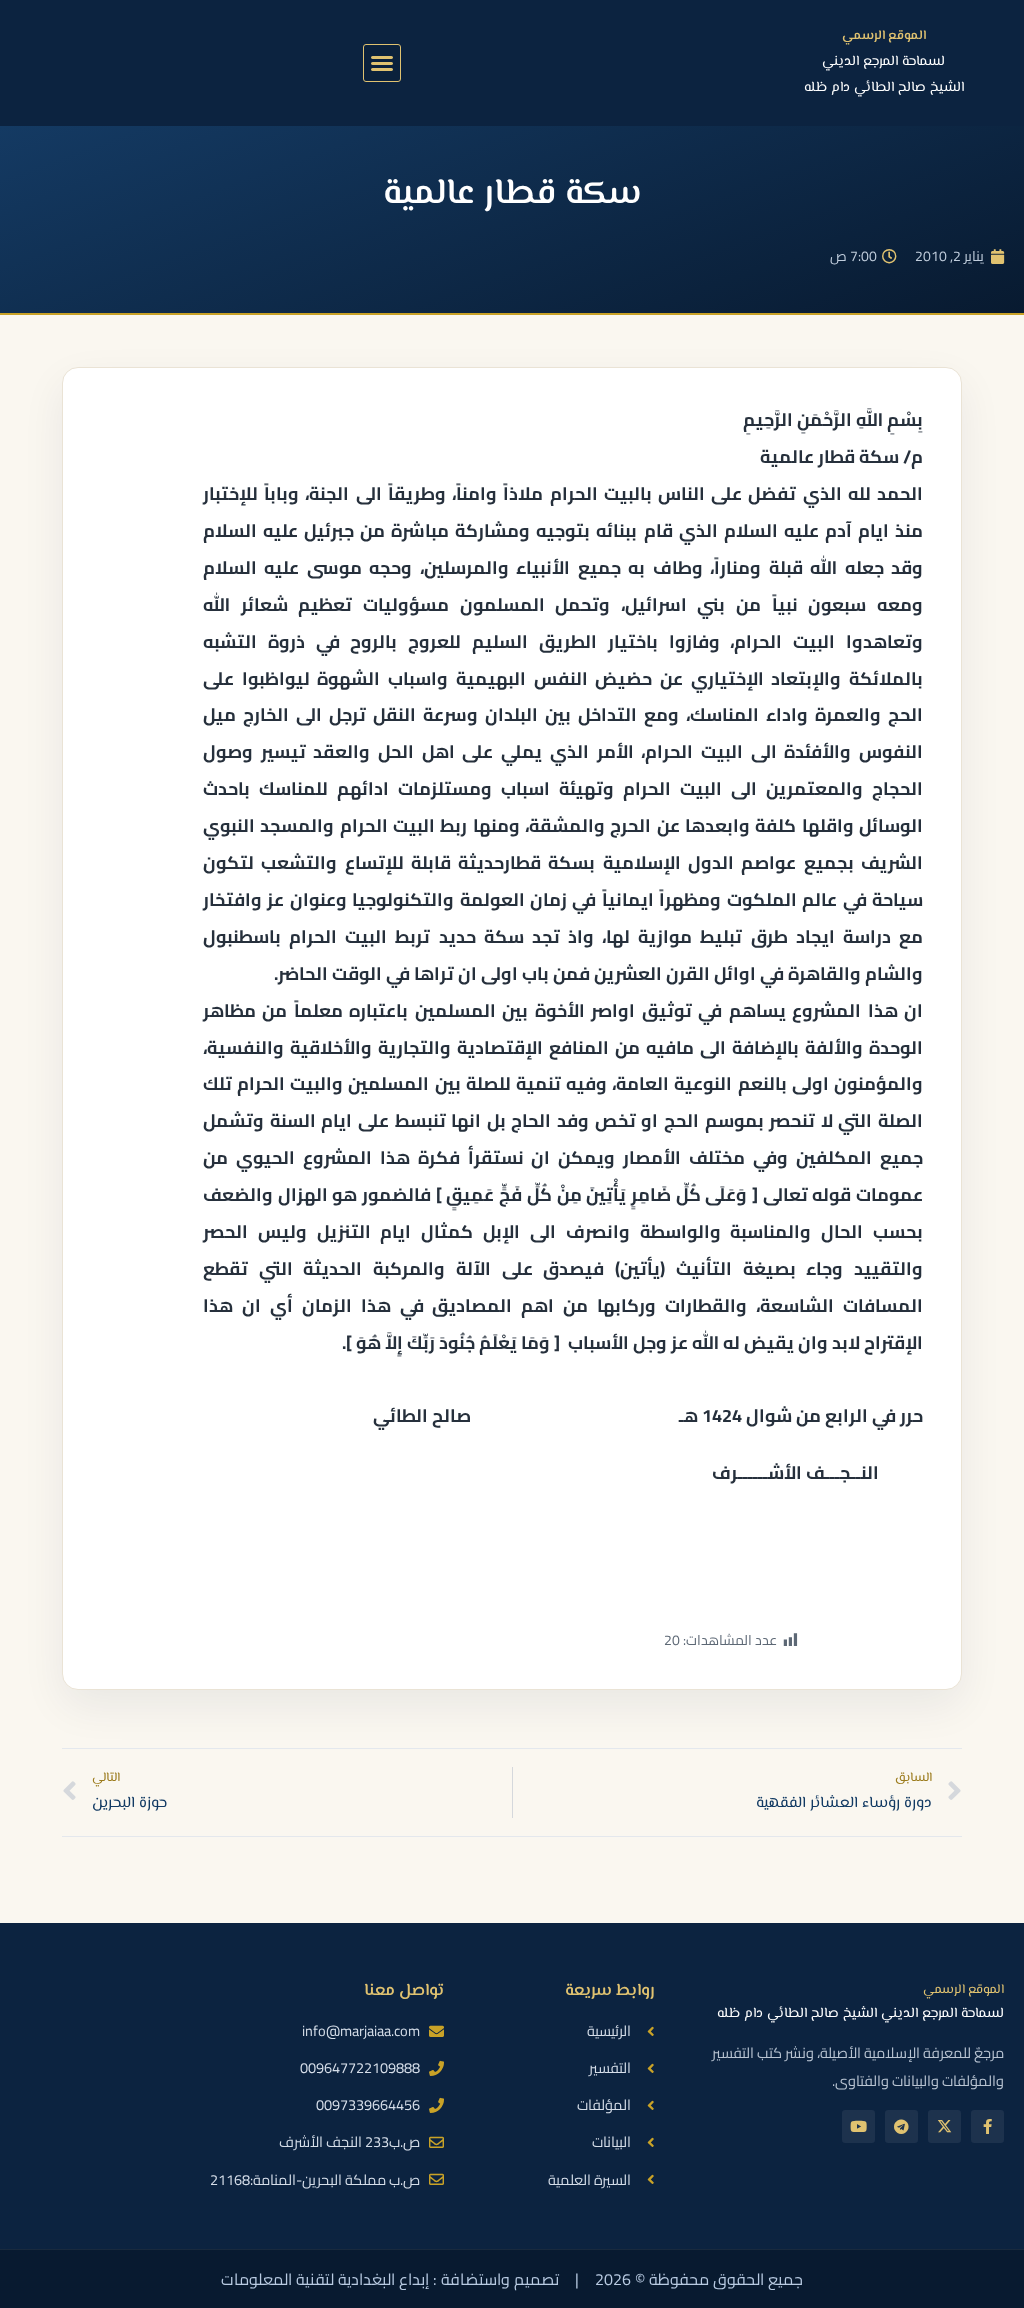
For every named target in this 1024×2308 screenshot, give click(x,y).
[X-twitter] (944, 2126)
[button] (382, 63)
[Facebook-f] (987, 2126)
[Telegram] (901, 2126)
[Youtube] (858, 2126)
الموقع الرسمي (884, 36)
